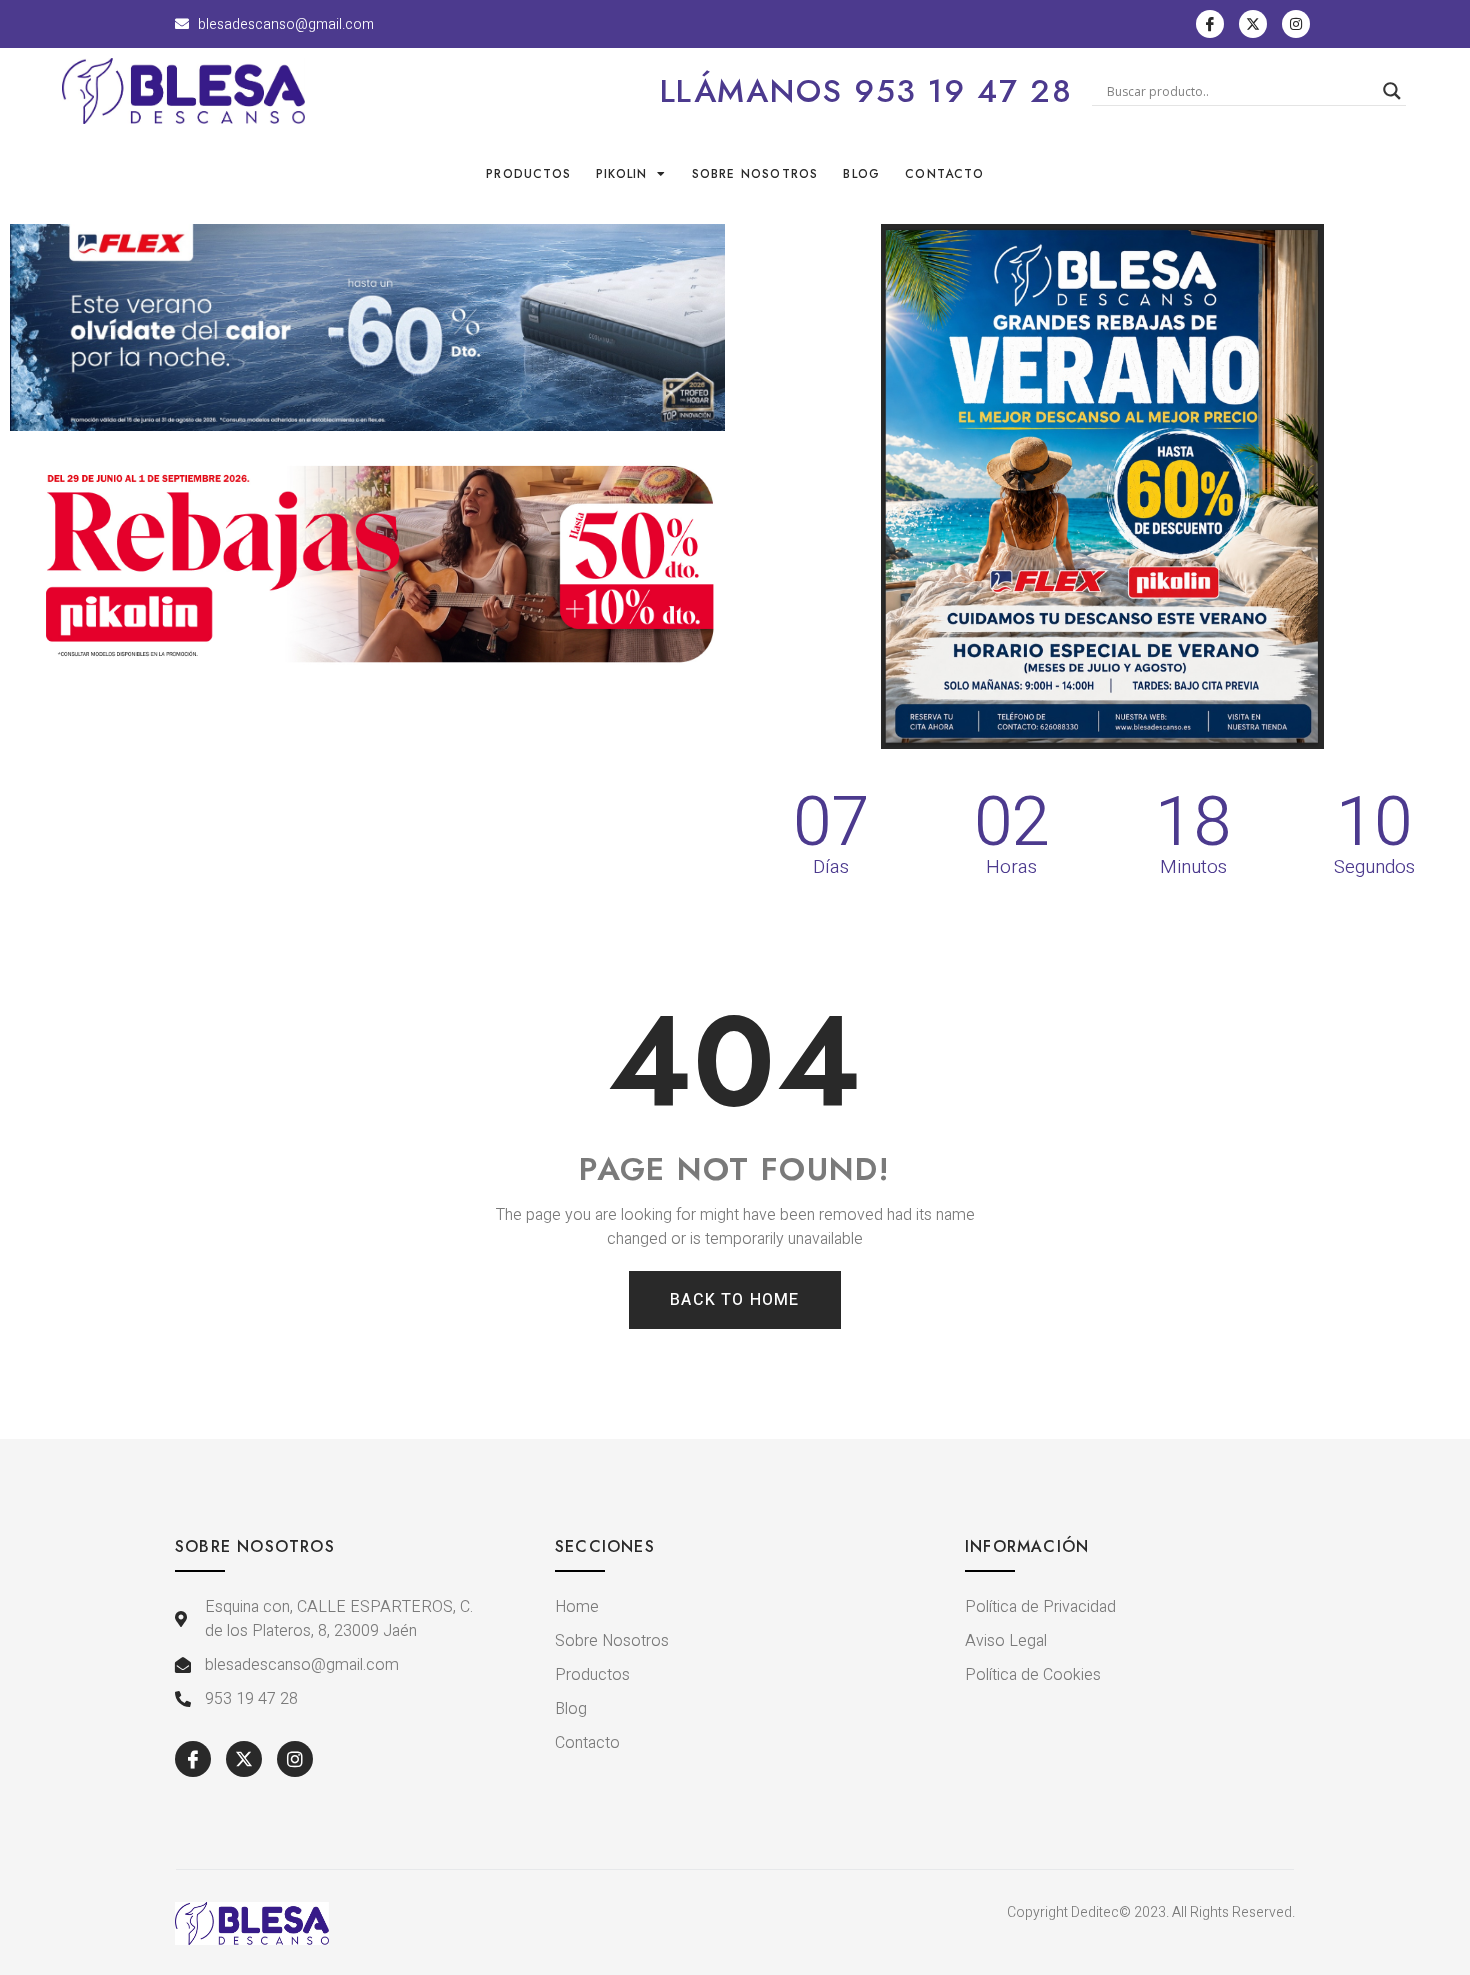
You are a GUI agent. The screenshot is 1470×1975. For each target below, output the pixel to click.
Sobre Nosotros (755, 174)
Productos (528, 174)
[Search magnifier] (1392, 91)
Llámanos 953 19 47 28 (866, 91)
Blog (861, 174)
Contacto (944, 174)
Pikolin (621, 174)
